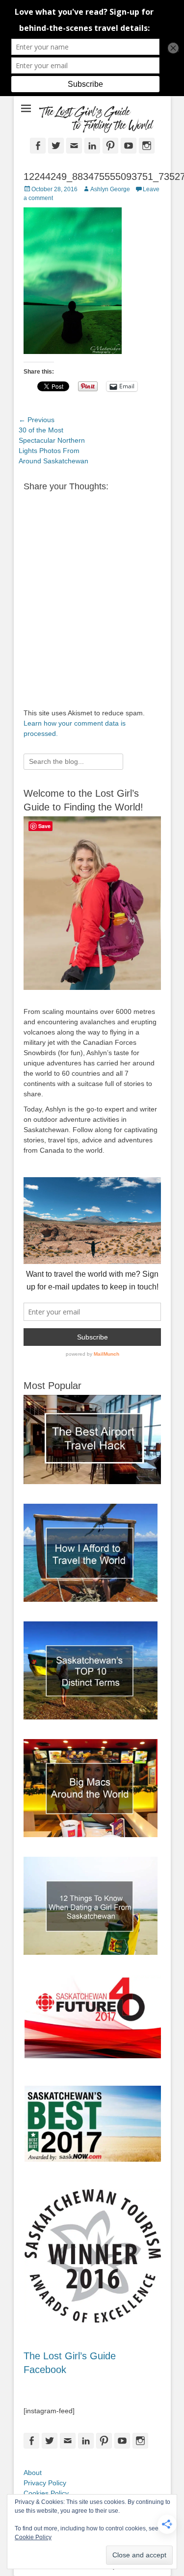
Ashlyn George (110, 189)
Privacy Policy (45, 2483)
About (33, 2473)
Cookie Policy (33, 2537)
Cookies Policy (46, 2493)
